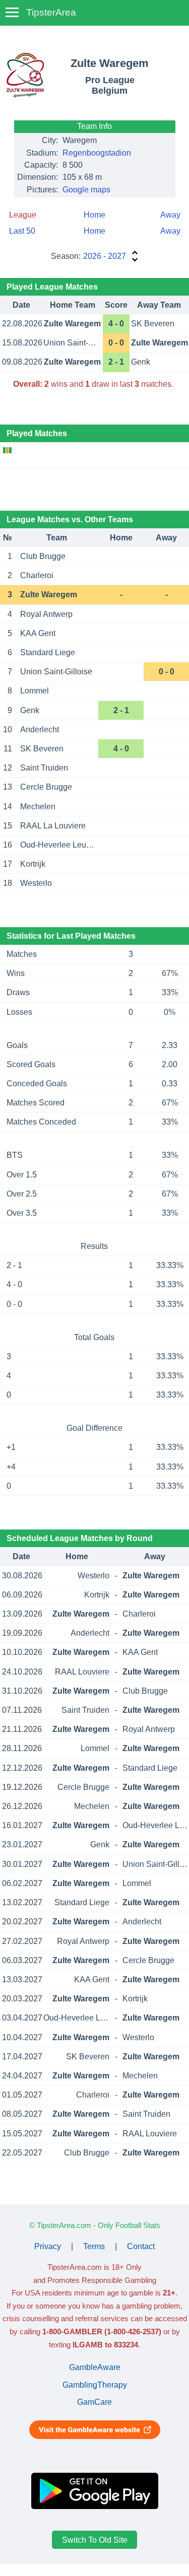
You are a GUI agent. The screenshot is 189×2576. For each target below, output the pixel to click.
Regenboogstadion (97, 153)
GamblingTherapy (95, 2385)
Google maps (86, 190)
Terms (94, 2246)
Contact (141, 2246)
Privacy (48, 2246)
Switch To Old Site (95, 2539)
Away (170, 215)
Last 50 (22, 231)
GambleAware (95, 2367)
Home (94, 215)
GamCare (94, 2402)
